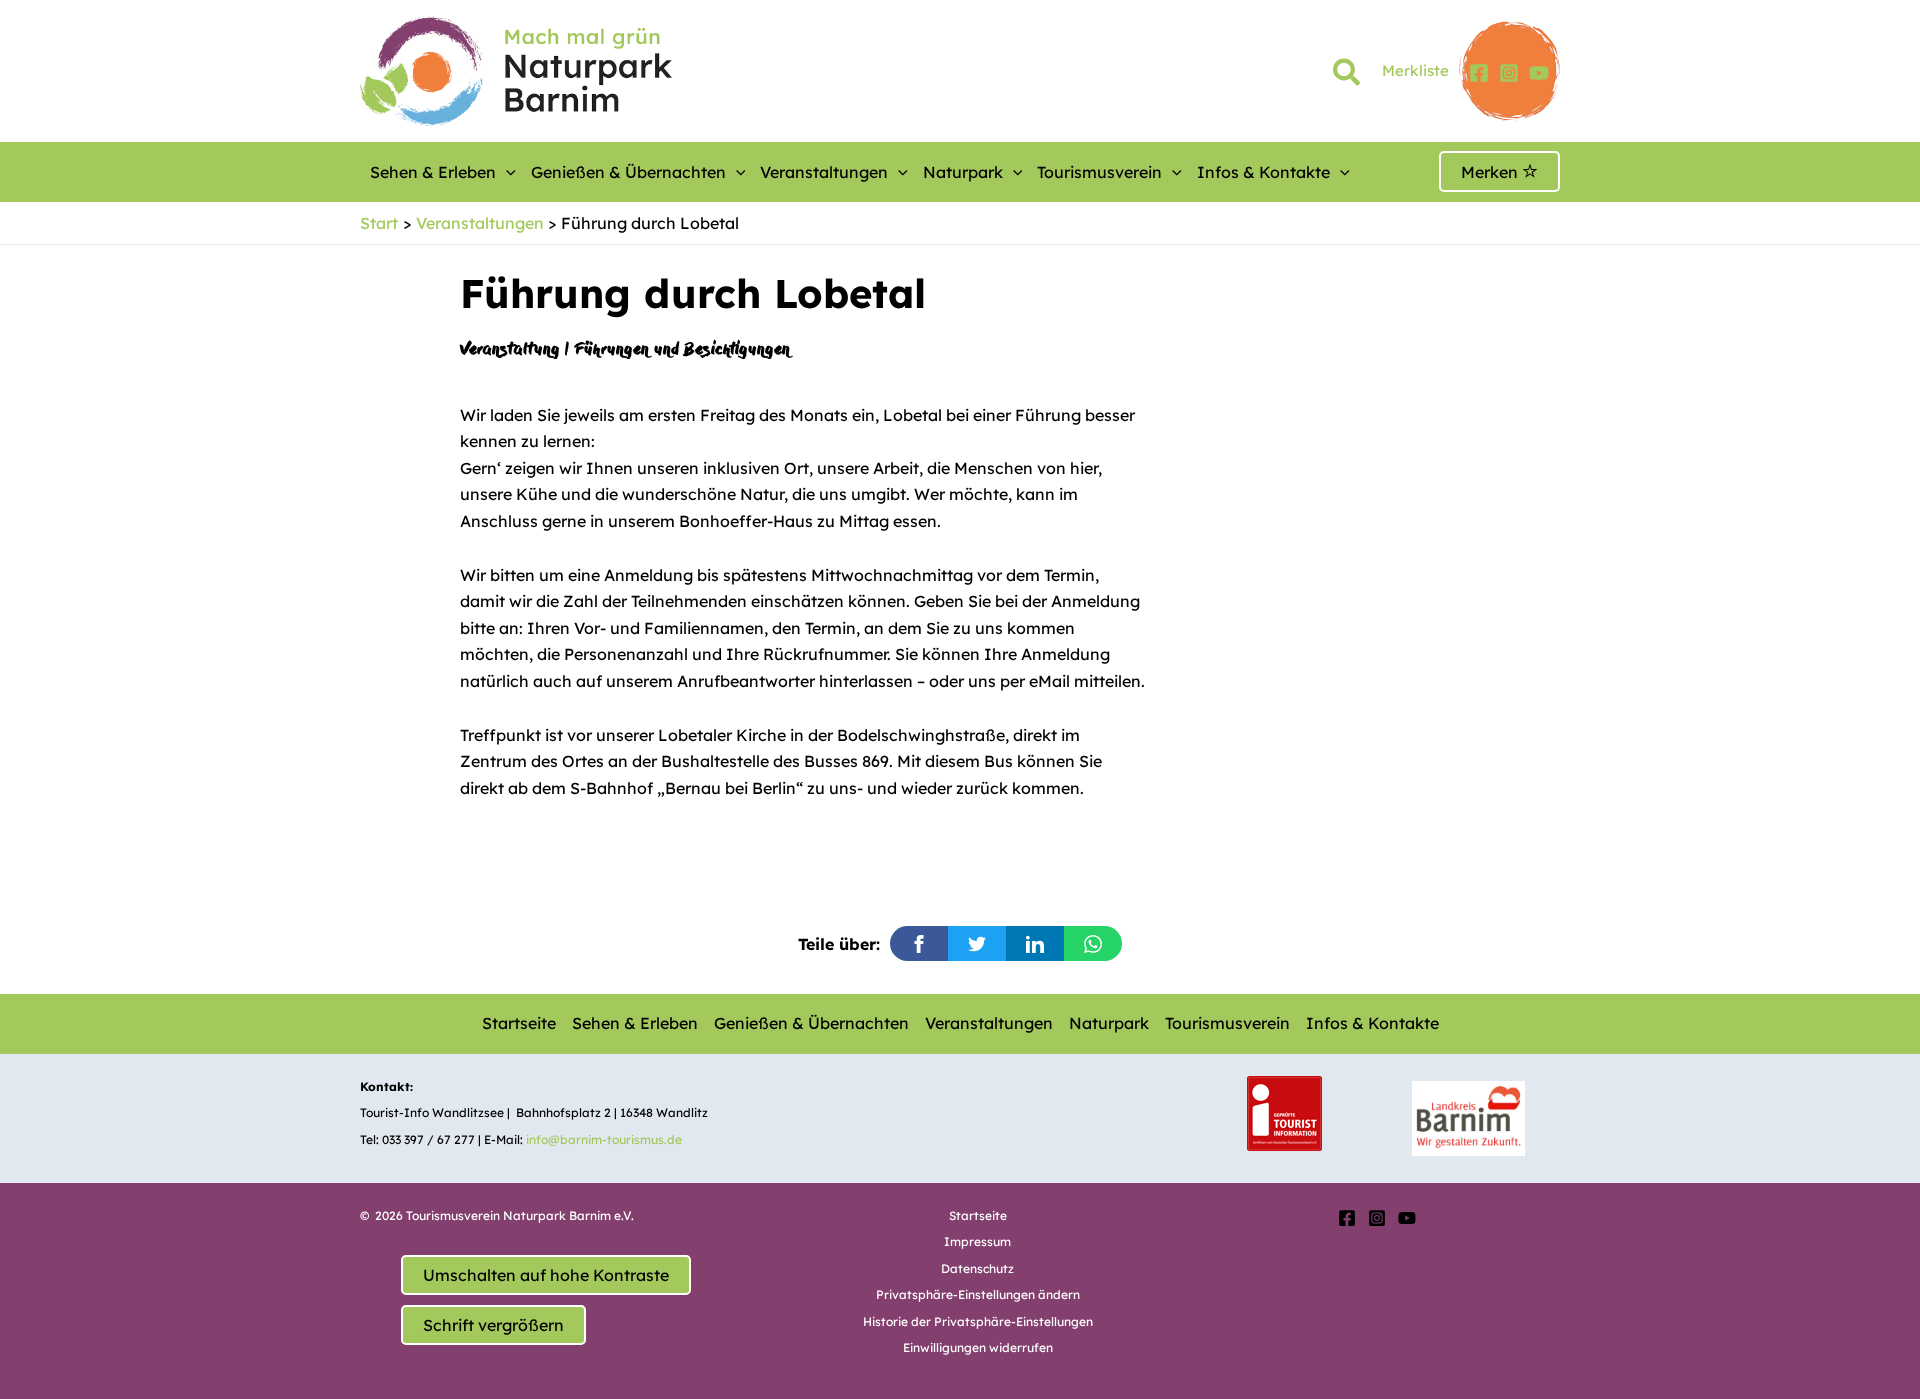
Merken (1491, 172)
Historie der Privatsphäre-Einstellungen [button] (978, 1321)
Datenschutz (977, 1268)
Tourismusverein (1099, 172)
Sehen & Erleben (433, 172)
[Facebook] (1479, 73)
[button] (1347, 76)
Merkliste (1415, 70)
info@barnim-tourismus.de (604, 1139)
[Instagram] (1509, 73)
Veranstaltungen (824, 172)
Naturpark (963, 172)
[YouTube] (1539, 73)
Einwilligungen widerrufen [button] (978, 1347)
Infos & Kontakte (1263, 172)
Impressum (977, 1241)
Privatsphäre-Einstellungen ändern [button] (978, 1294)
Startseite (519, 1023)
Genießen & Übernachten (628, 172)
